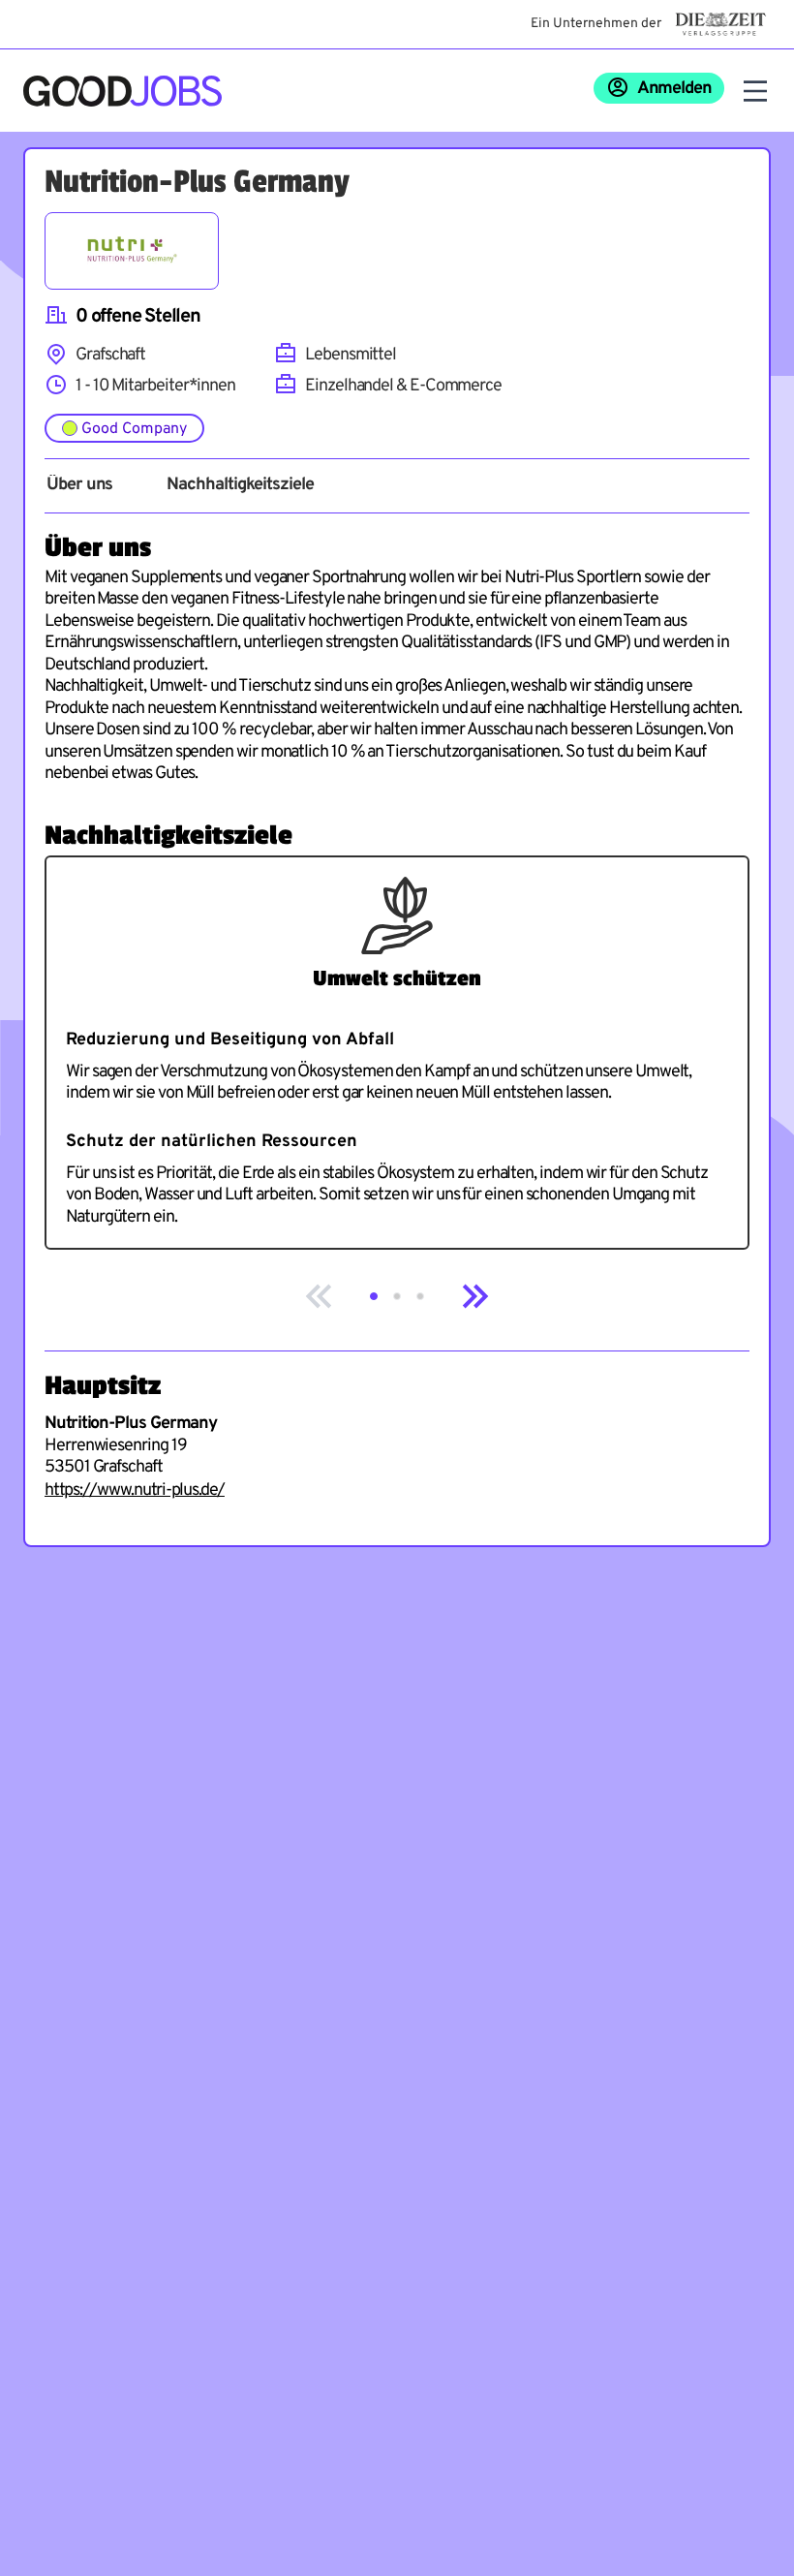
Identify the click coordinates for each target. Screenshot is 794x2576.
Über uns (79, 485)
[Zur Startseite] (122, 91)
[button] (374, 1296)
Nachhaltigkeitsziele (240, 485)
